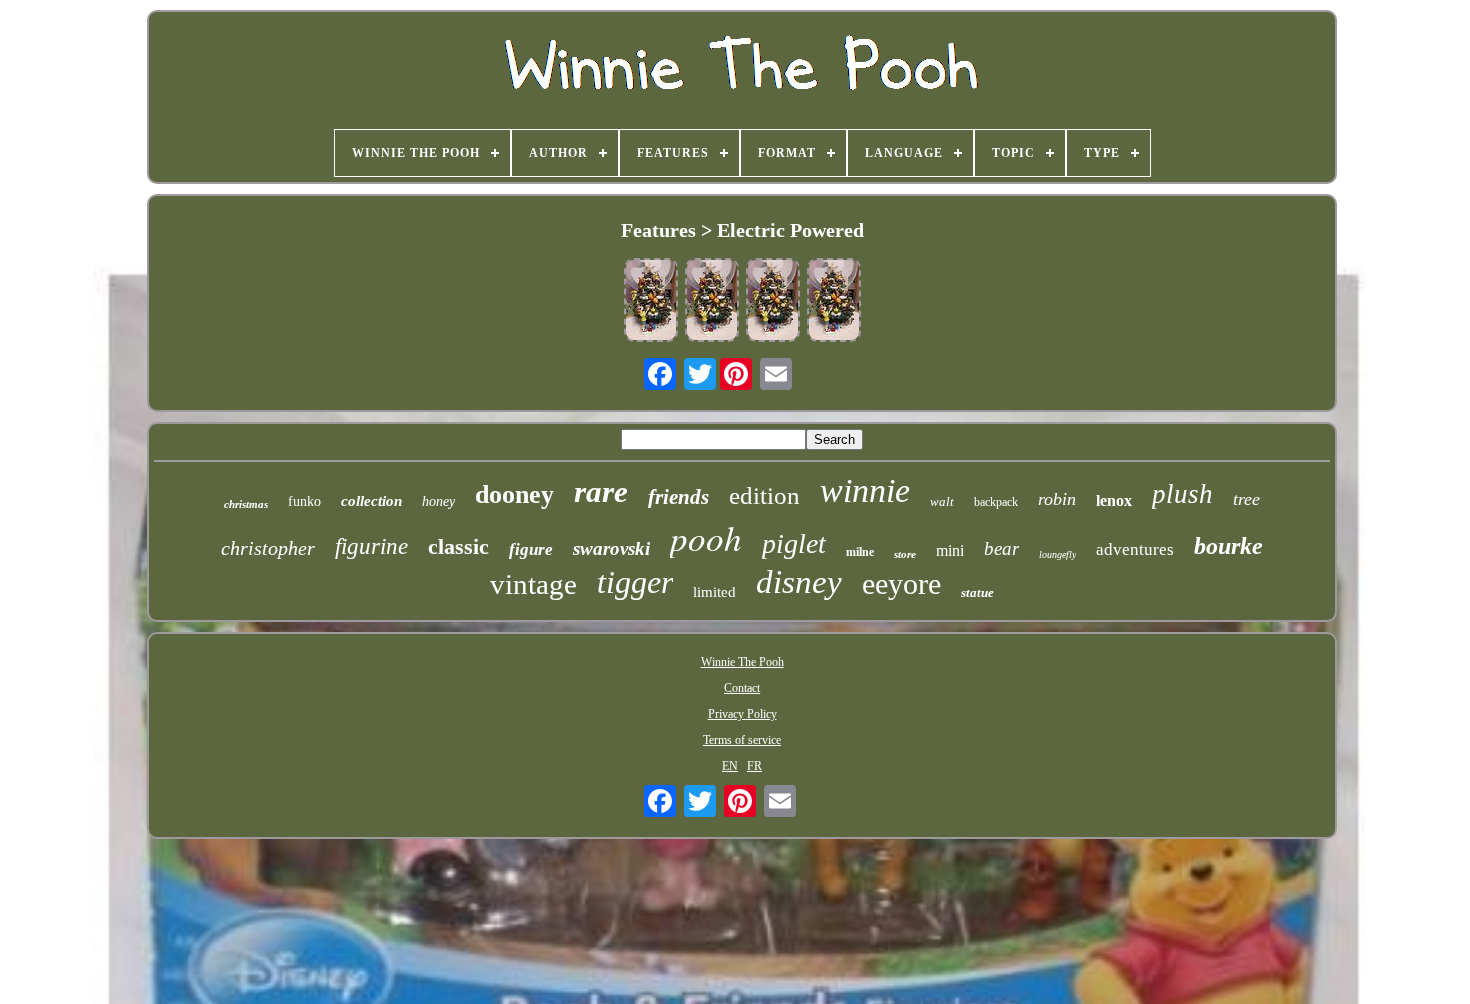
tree (1246, 499)
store (905, 554)
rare (601, 491)
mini (950, 550)
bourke (1228, 546)
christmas (246, 504)
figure (531, 549)
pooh (706, 537)
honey (438, 501)
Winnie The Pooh (742, 662)
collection (371, 501)
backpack (996, 502)
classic (458, 546)
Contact (742, 688)
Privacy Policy (742, 714)
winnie (865, 490)
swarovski (611, 548)
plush (1182, 494)
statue (977, 592)
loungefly (1057, 554)
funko (304, 501)
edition (764, 495)
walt (942, 501)
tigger (635, 582)
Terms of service (742, 740)
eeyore (901, 583)
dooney (514, 494)
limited (714, 592)
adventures (1135, 549)
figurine (371, 546)
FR (754, 766)
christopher (268, 548)
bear (1001, 548)
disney (799, 582)
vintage (533, 584)
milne (860, 552)
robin (1057, 499)
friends (678, 497)
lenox (1114, 500)
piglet (794, 543)
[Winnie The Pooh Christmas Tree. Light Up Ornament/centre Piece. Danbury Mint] (651, 302)
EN (730, 766)
